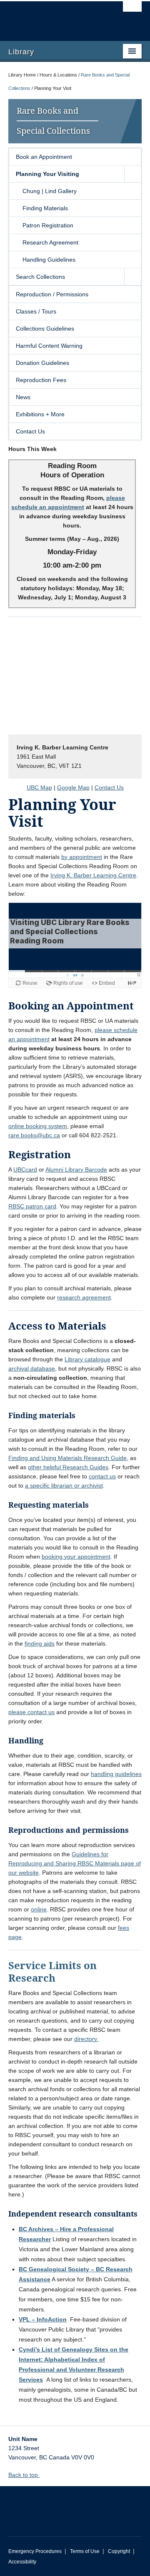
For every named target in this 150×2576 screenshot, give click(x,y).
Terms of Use (85, 2551)
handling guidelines (116, 1774)
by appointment (82, 857)
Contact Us (30, 431)
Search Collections (40, 277)
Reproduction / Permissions (52, 294)
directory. (86, 2039)
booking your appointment (76, 1557)
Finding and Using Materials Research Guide (67, 1458)
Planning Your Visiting (47, 174)
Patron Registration (48, 225)
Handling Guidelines (49, 260)
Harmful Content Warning (49, 346)
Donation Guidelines (42, 363)
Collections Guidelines (45, 329)
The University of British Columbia (55, 17)
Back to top (24, 2475)
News (23, 397)
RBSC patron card (32, 1206)
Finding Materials (45, 208)
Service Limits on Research (52, 1971)
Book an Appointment (44, 157)
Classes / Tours (36, 311)
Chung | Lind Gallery (50, 191)
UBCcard (25, 1170)
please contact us (31, 1712)
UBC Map (39, 787)
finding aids (40, 1643)
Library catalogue (87, 1359)
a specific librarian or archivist (64, 1485)
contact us (102, 1476)
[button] (132, 174)
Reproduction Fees (41, 380)
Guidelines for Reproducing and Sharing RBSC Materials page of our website (75, 1863)
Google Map (73, 787)
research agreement (84, 1297)
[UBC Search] (132, 10)
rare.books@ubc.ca (34, 1135)
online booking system (38, 1126)
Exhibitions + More (40, 414)
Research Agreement (50, 242)
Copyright (119, 2551)
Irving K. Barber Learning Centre (93, 875)
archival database (32, 1368)
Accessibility (22, 2562)
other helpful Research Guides (68, 1467)
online (39, 1909)
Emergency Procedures (35, 2551)
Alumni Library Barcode (76, 1170)
